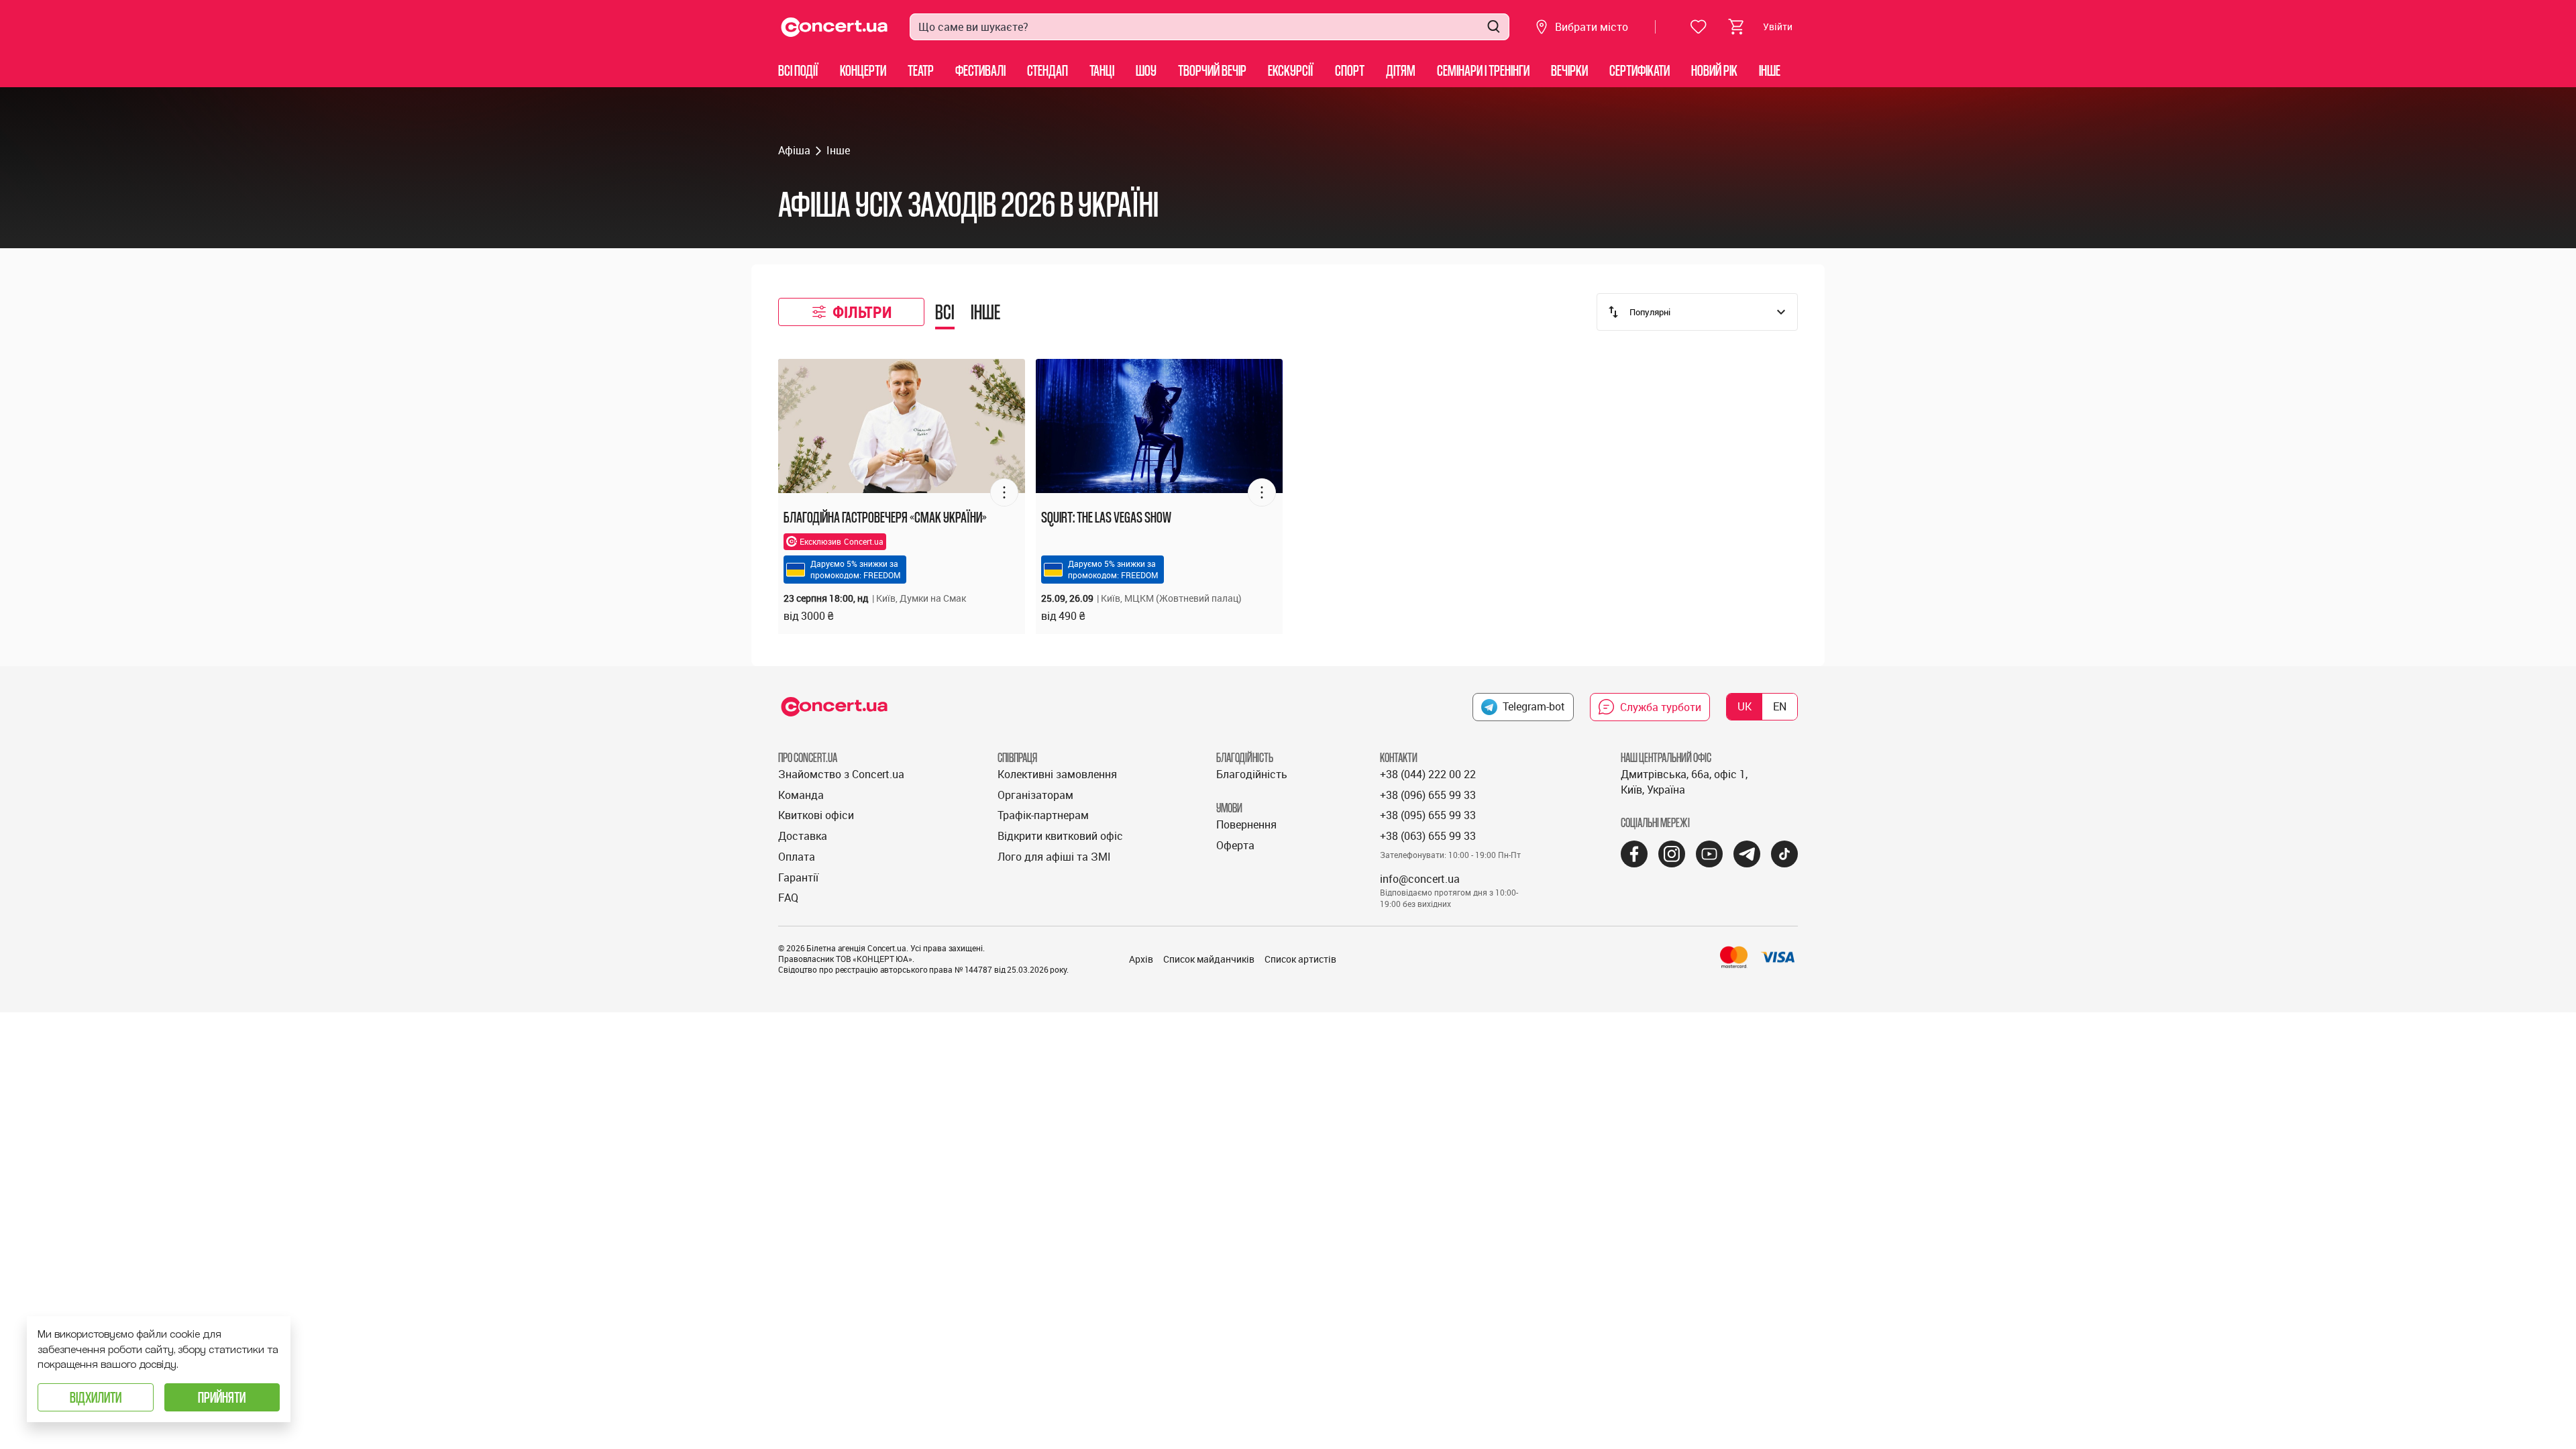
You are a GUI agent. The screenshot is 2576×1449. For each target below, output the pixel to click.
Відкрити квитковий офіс (1060, 836)
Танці (1102, 70)
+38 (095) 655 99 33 (1428, 815)
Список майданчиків (1209, 959)
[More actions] (1004, 492)
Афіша (794, 150)
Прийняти (222, 1397)
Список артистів (1300, 959)
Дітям (1401, 70)
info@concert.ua (1420, 879)
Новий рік (1714, 70)
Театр (921, 70)
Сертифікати (1640, 70)
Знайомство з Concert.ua (841, 774)
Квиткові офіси (816, 815)
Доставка (803, 836)
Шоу (1146, 70)
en (1780, 706)
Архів (1141, 959)
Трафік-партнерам (1043, 815)
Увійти (1778, 26)
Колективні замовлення (1057, 774)
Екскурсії (1291, 70)
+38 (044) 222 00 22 (1428, 774)
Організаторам (1035, 795)
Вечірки (1569, 70)
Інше (1770, 70)
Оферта (1235, 845)
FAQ (788, 898)
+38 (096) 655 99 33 (1428, 795)
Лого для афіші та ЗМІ (1054, 857)
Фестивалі (980, 70)
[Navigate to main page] (835, 27)
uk (1745, 706)
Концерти (863, 70)
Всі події (798, 70)
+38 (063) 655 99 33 (1428, 836)
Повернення (1246, 824)
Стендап (1048, 70)
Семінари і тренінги (1483, 70)
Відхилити (96, 1397)
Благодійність (1252, 774)
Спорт (1350, 70)
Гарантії (798, 877)
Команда (801, 795)
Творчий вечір (1212, 70)
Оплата (797, 857)
